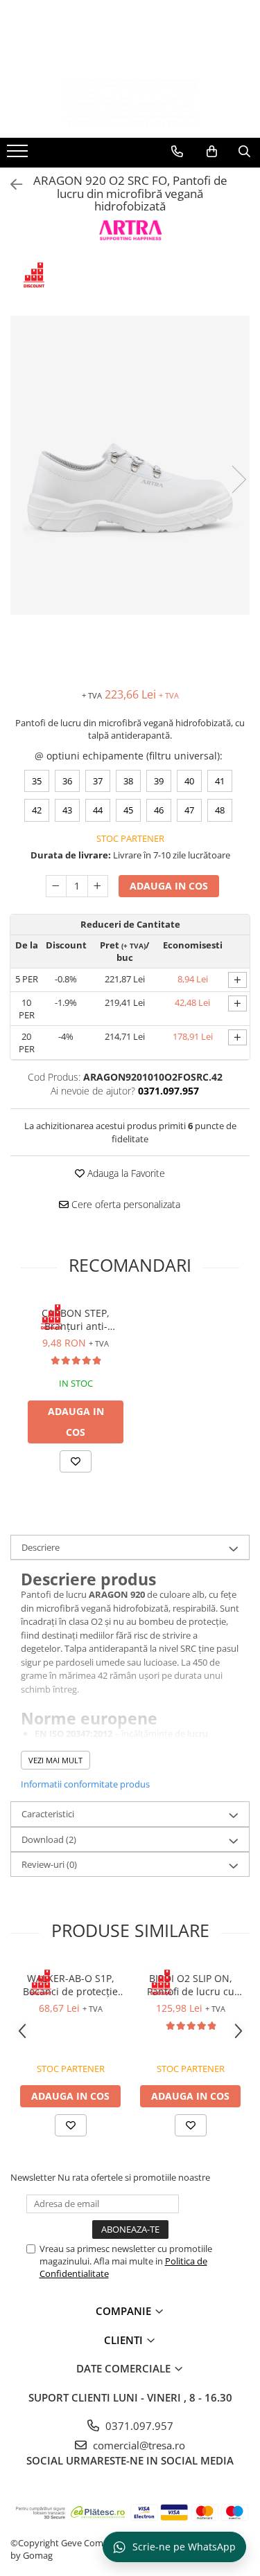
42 (37, 810)
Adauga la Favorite (125, 1173)
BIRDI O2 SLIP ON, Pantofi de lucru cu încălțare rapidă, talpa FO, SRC (190, 1985)
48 (220, 810)
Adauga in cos (169, 886)
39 (159, 781)
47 (189, 810)
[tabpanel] (130, 465)
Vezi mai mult (55, 1760)
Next (239, 479)
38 (128, 781)
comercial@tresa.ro (138, 2445)
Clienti (125, 2340)
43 (67, 810)
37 (98, 781)
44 (98, 810)
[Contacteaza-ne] (177, 152)
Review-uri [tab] (49, 1864)
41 (220, 781)
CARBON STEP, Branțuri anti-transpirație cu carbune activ (76, 1319)
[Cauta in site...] (244, 152)
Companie (125, 2311)
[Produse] (19, 155)
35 (37, 781)
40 (189, 781)
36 (67, 781)
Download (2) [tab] (49, 1839)
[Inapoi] (10, 184)
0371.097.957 (138, 2426)
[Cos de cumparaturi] (212, 152)
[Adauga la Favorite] (76, 1461)
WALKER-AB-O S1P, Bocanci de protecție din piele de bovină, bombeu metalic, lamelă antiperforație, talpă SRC (71, 1985)
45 (128, 810)
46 (159, 810)
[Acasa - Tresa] (130, 103)
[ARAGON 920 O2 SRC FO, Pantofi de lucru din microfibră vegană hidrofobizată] (130, 465)
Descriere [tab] (41, 1547)
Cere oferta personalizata (124, 1204)
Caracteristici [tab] (48, 1814)
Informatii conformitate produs (85, 1784)
